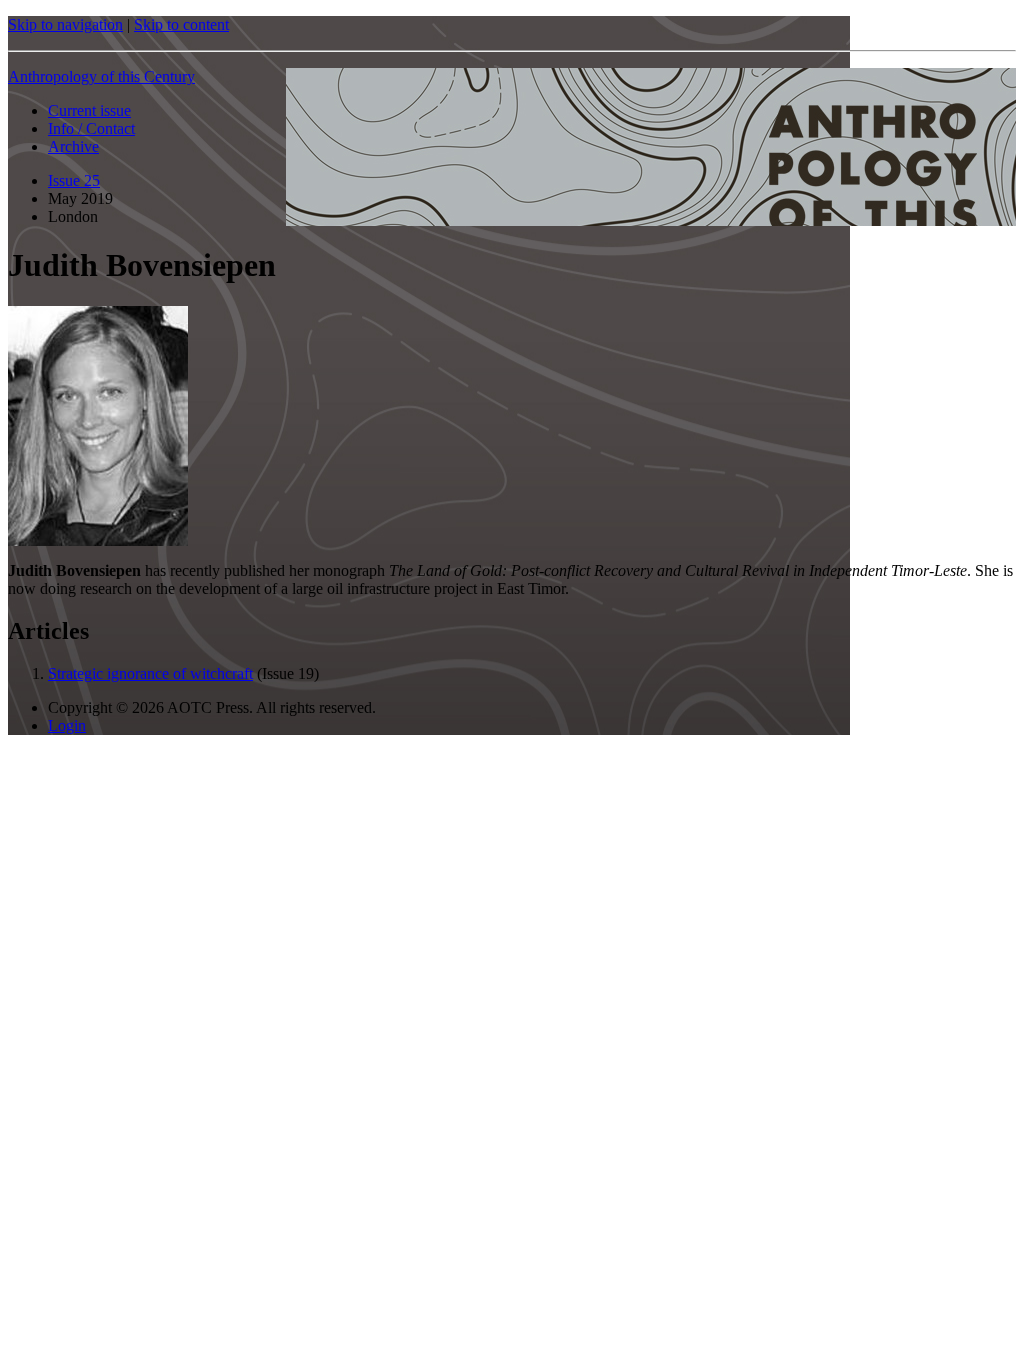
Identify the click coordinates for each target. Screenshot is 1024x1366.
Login (67, 725)
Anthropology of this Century (101, 76)
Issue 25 (74, 180)
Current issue (89, 110)
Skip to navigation (65, 24)
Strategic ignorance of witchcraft (150, 673)
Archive (73, 146)
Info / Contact (91, 128)
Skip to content (181, 24)
